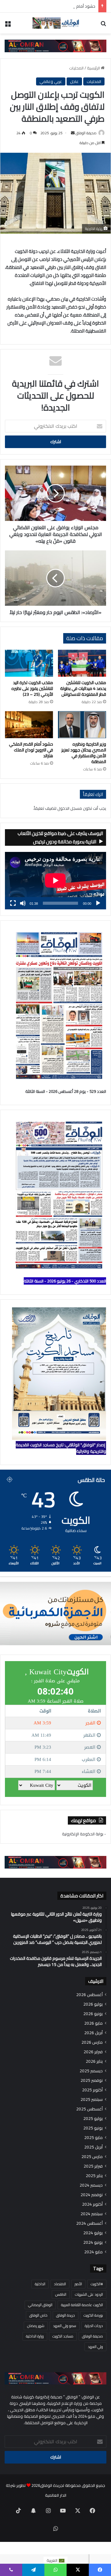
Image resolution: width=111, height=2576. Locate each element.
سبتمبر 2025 (92, 2099)
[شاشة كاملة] (13, 903)
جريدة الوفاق (66, 2315)
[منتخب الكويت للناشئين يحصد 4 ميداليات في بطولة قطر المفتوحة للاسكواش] (82, 663)
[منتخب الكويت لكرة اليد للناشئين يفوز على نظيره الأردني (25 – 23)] (29, 663)
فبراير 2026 (93, 2052)
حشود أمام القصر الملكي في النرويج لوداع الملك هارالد (49, 6)
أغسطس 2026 (89, 1995)
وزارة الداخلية (35, 2336)
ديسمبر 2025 (91, 2071)
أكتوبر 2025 (92, 2090)
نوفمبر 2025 (92, 2080)
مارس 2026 (92, 2042)
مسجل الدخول (70, 808)
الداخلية (40, 2284)
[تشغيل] (98, 903)
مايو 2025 (93, 2138)
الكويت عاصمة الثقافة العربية (82, 2305)
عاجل (74, 81)
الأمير (78, 2284)
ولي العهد (95, 2347)
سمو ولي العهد (65, 2326)
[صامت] (23, 903)
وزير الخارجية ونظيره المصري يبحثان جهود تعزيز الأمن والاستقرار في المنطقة (84, 753)
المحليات (76, 68)
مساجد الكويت (63, 2336)
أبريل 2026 (93, 2033)
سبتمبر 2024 (92, 2214)
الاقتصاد (60, 2284)
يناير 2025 (94, 2176)
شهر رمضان (36, 2326)
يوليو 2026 (93, 2004)
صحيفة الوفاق (86, 133)
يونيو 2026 (93, 2014)
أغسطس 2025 (89, 2109)
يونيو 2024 (93, 2242)
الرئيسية (94, 68)
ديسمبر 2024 (91, 2185)
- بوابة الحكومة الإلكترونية (84, 1834)
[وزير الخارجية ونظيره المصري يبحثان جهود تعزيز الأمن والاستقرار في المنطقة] (82, 725)
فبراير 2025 (93, 2166)
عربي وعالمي (51, 81)
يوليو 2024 (93, 2233)
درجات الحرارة (94, 2326)
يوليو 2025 (93, 2119)
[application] (55, 881)
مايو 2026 (93, 2023)
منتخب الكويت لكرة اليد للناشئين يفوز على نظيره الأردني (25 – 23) (32, 688)
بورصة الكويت (93, 2315)
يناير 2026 (94, 2061)
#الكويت (97, 2284)
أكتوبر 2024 (92, 2204)
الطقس (61, 2294)
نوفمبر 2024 (92, 2195)
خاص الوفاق (38, 2315)
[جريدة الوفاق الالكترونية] (55, 23)
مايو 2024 (93, 2252)
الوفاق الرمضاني (40, 2305)
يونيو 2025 (93, 2128)
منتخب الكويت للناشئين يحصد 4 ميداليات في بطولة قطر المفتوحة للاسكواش (83, 688)
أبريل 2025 (93, 2147)
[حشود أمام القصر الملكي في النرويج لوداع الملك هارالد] (29, 725)
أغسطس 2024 (89, 2223)
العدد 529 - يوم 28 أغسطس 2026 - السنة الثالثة (66, 1091)
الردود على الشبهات (89, 2294)
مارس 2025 (92, 2157)
